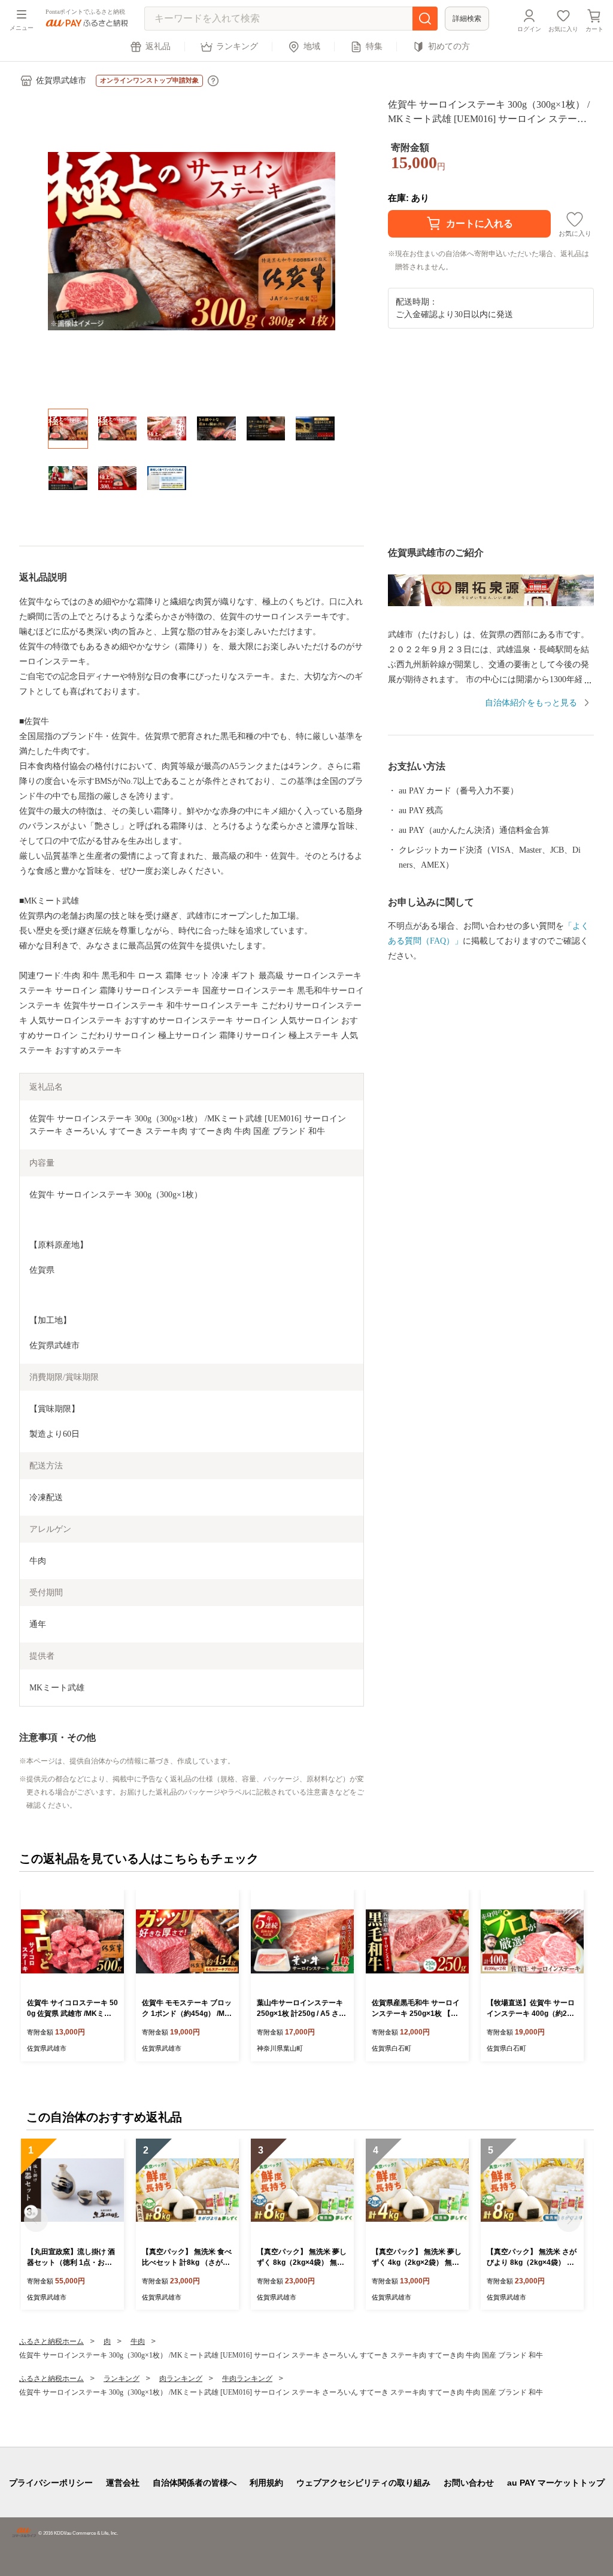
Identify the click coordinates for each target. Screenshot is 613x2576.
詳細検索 (467, 19)
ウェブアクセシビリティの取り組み (363, 2483)
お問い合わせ (469, 2483)
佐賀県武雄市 (61, 80)
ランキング (237, 46)
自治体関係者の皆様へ (195, 2483)
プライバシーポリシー (51, 2483)
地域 (312, 46)
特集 (374, 46)
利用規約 (266, 2483)
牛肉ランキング (247, 2379)
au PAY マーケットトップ (556, 2483)
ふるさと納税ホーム (51, 2341)
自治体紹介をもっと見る (531, 703)
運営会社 (123, 2483)
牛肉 (138, 2341)
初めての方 (449, 46)
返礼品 (158, 46)
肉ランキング (181, 2379)
